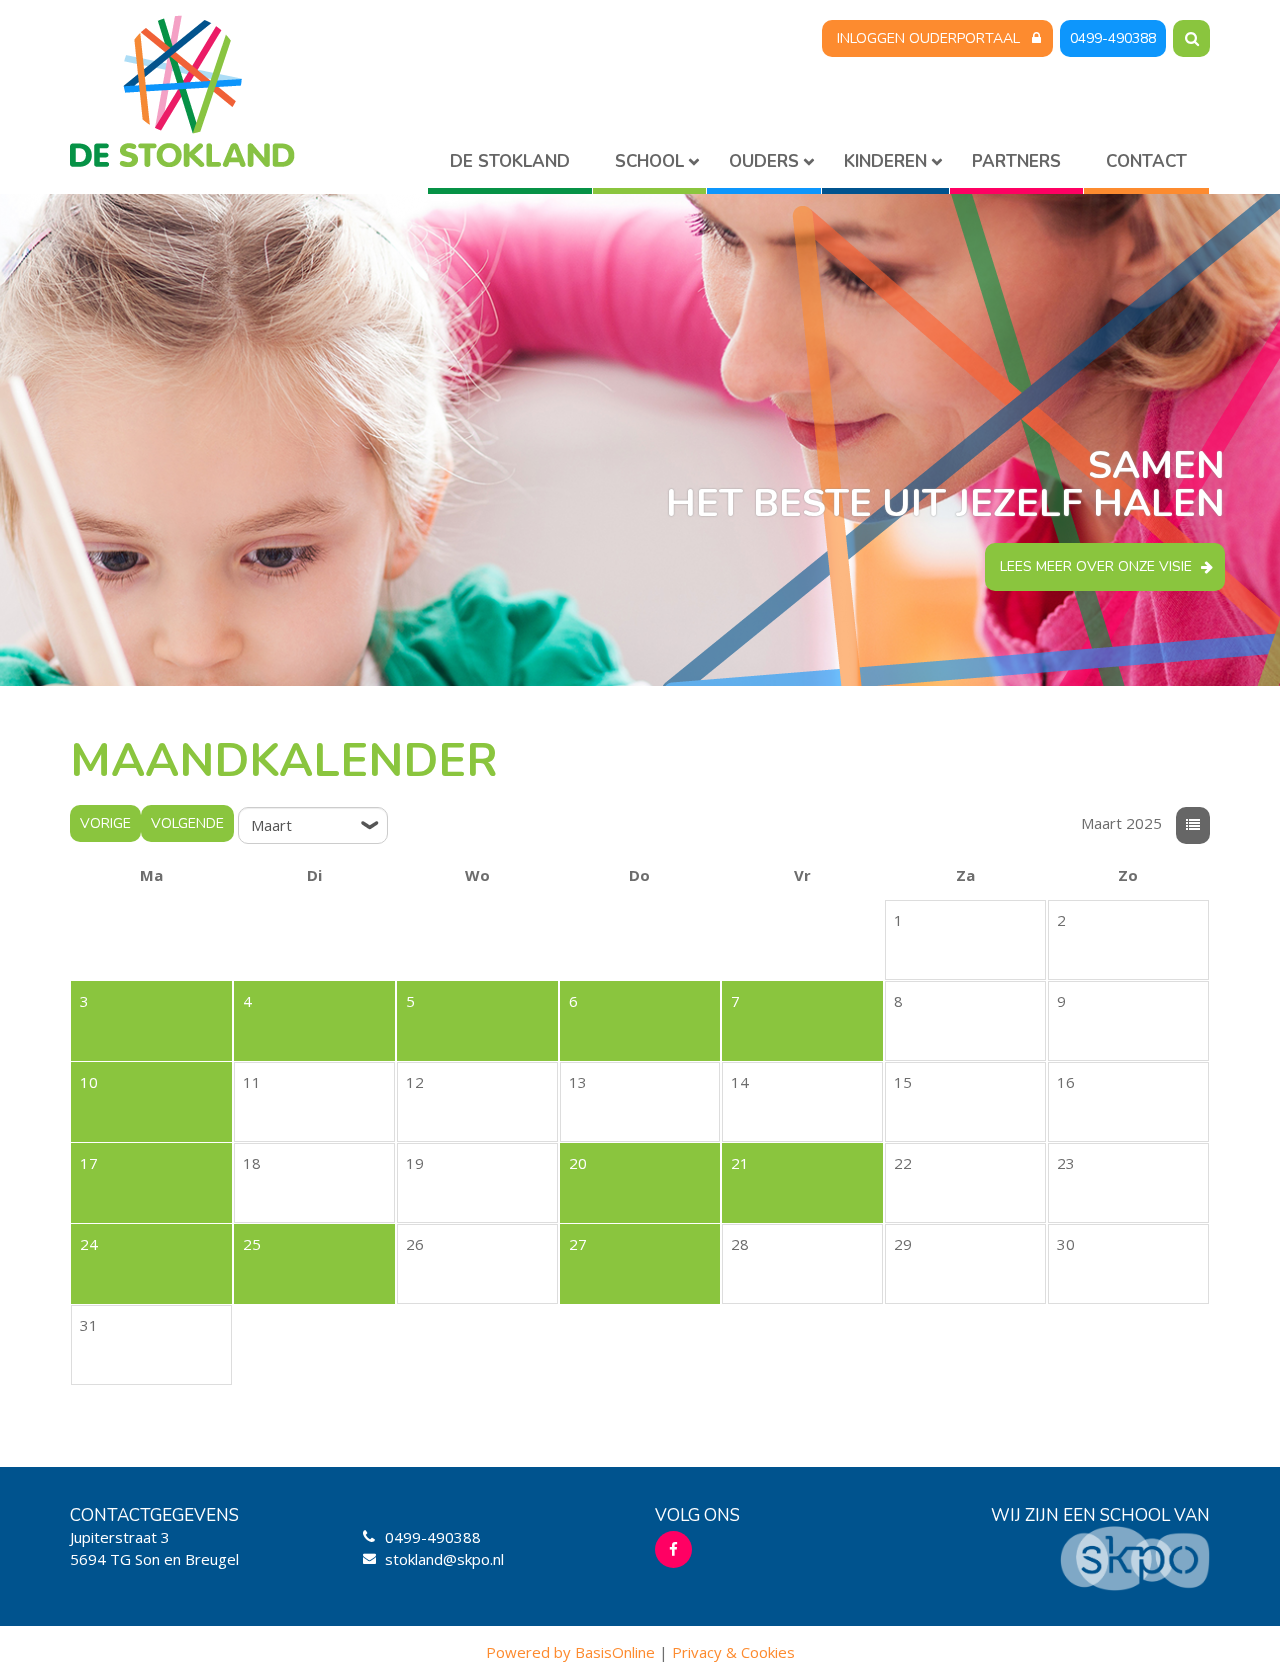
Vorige (105, 823)
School (649, 161)
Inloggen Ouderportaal (928, 38)
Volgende (187, 823)
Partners (1016, 161)
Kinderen (885, 161)
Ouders (764, 161)
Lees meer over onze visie (1096, 566)
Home (510, 165)
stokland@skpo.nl (444, 1559)
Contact (1146, 161)
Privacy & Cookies (733, 1652)
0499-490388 (1113, 38)
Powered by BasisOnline (570, 1652)
